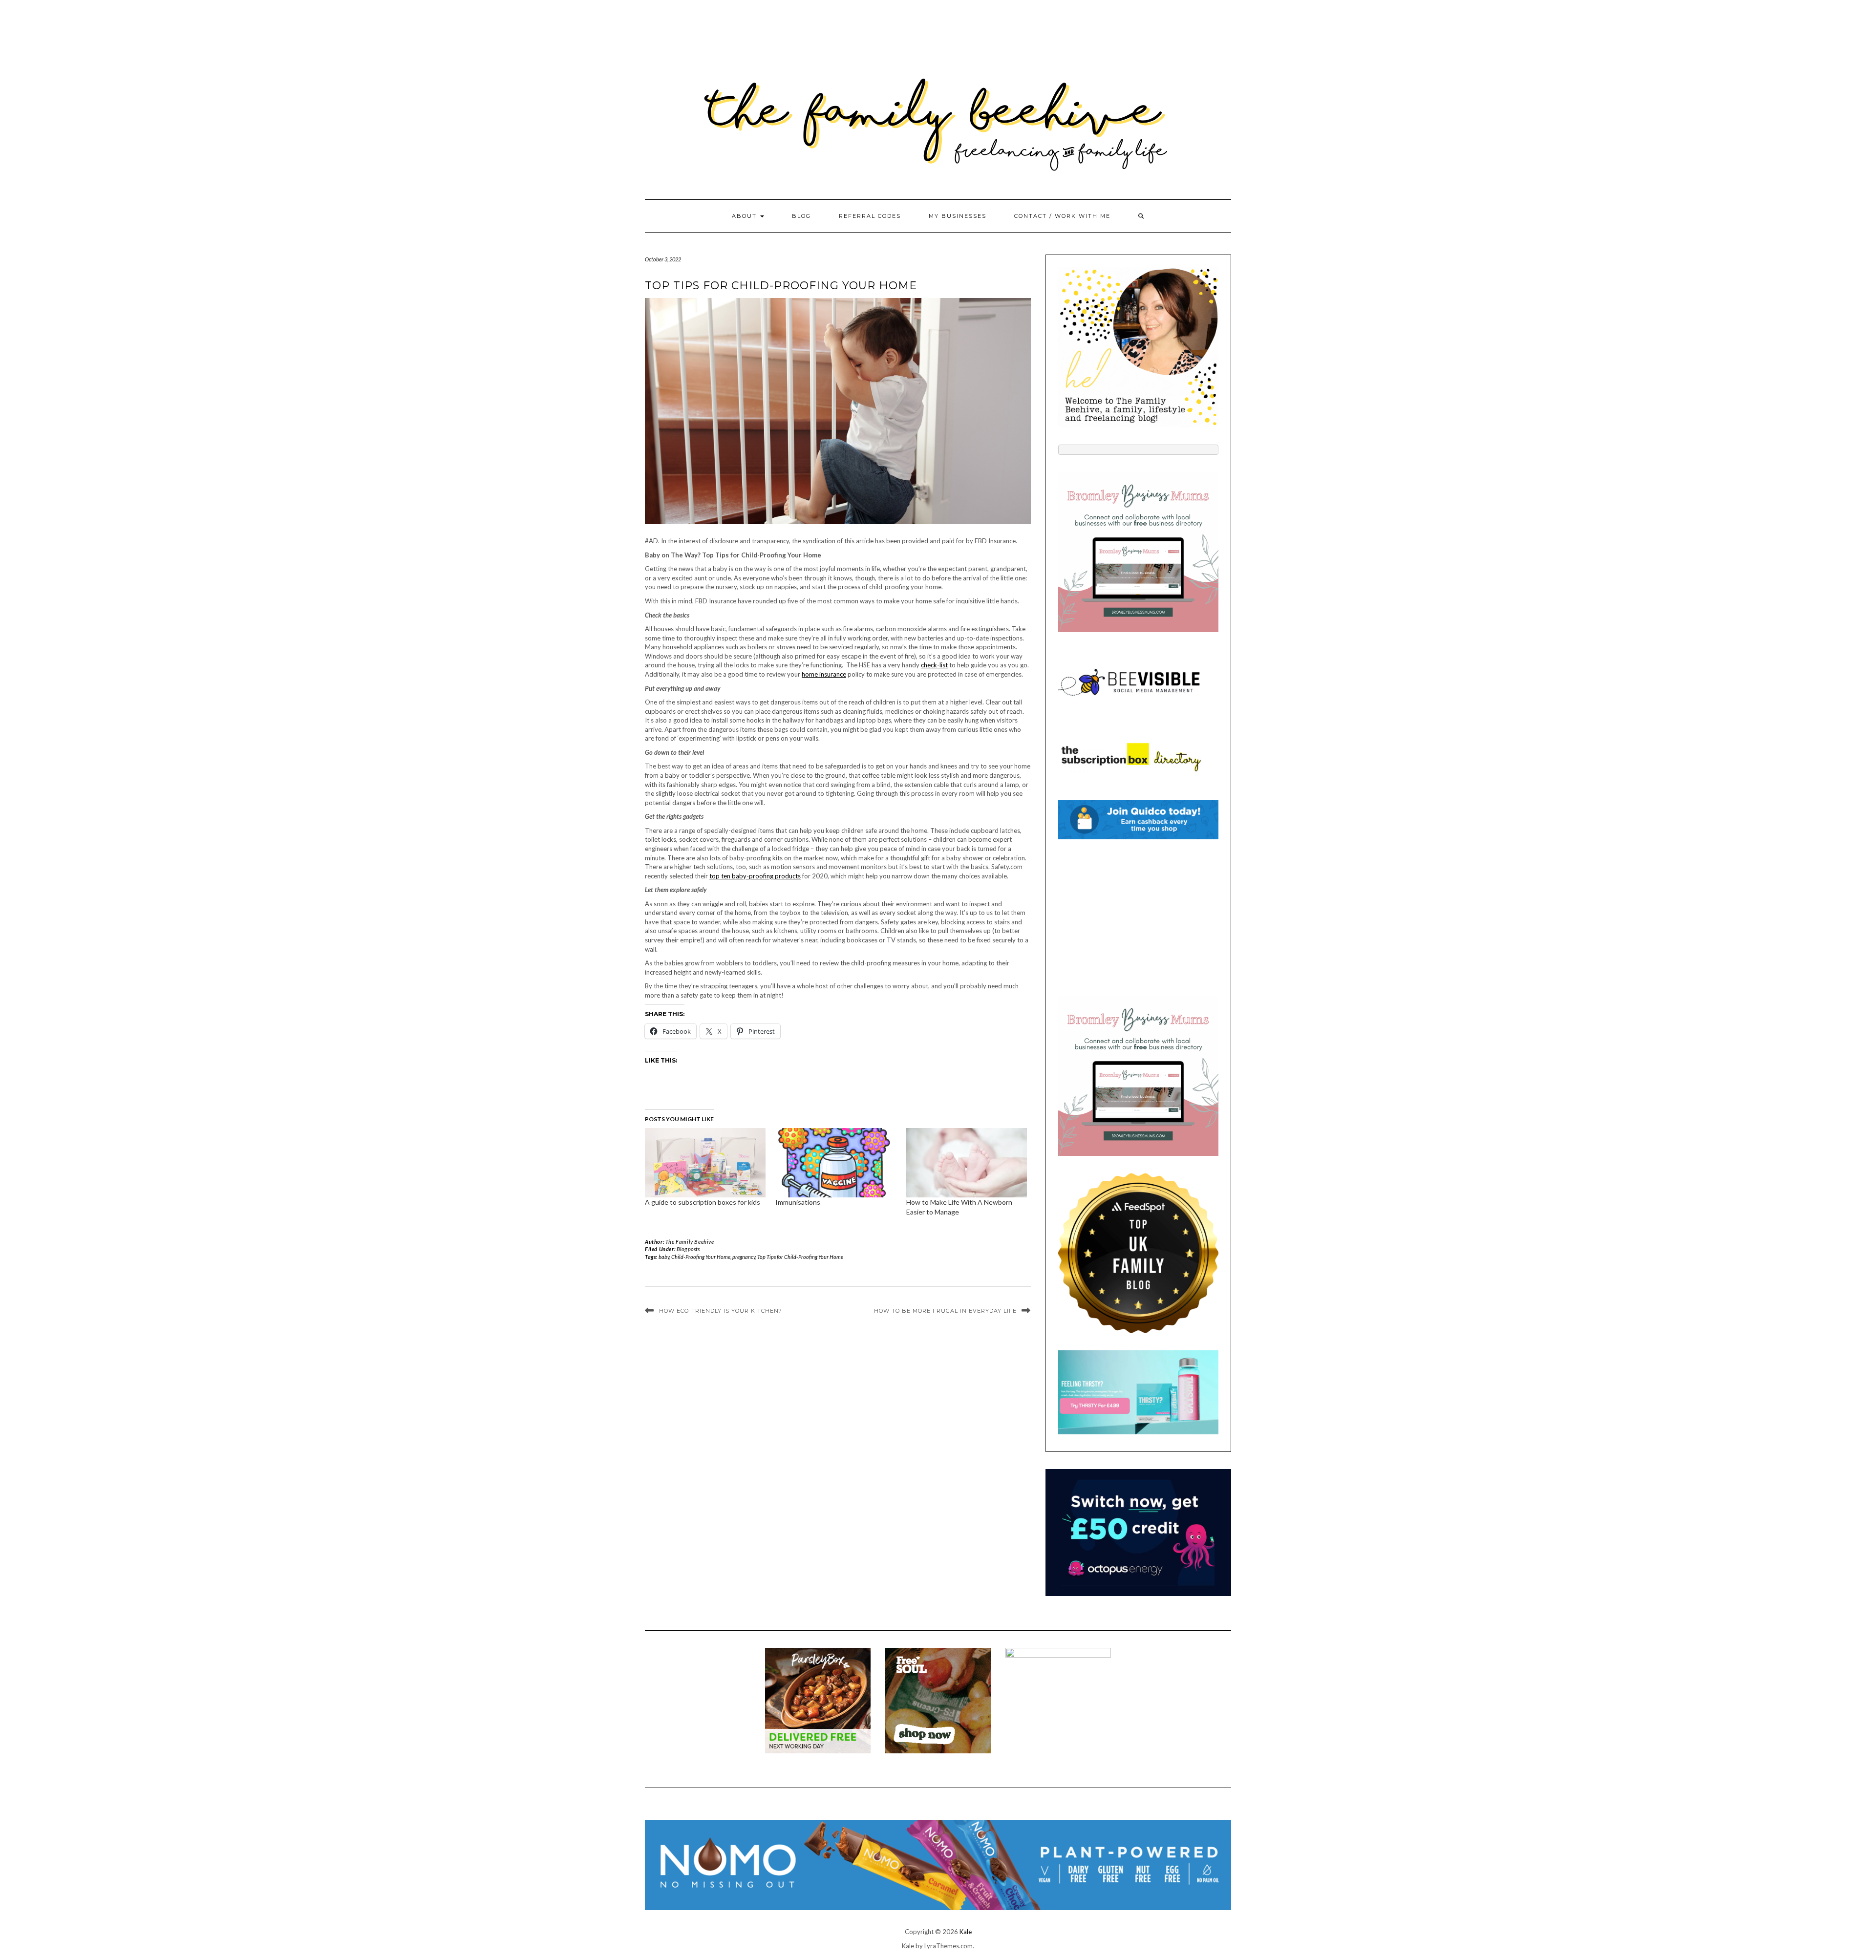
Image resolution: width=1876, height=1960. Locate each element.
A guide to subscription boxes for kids (703, 1202)
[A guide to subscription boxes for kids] (705, 1162)
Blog (801, 216)
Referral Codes (870, 216)
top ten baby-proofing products (755, 876)
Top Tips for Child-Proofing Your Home (800, 1257)
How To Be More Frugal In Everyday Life (945, 1311)
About (746, 216)
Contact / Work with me (1062, 216)
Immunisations (798, 1202)
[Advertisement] (1138, 917)
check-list (934, 665)
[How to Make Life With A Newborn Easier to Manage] (967, 1162)
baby (664, 1257)
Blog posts (688, 1249)
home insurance (824, 674)
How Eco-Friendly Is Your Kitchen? (721, 1311)
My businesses (958, 216)
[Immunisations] (836, 1162)
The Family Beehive (690, 1242)
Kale (966, 1932)
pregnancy (744, 1257)
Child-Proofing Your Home (701, 1257)
